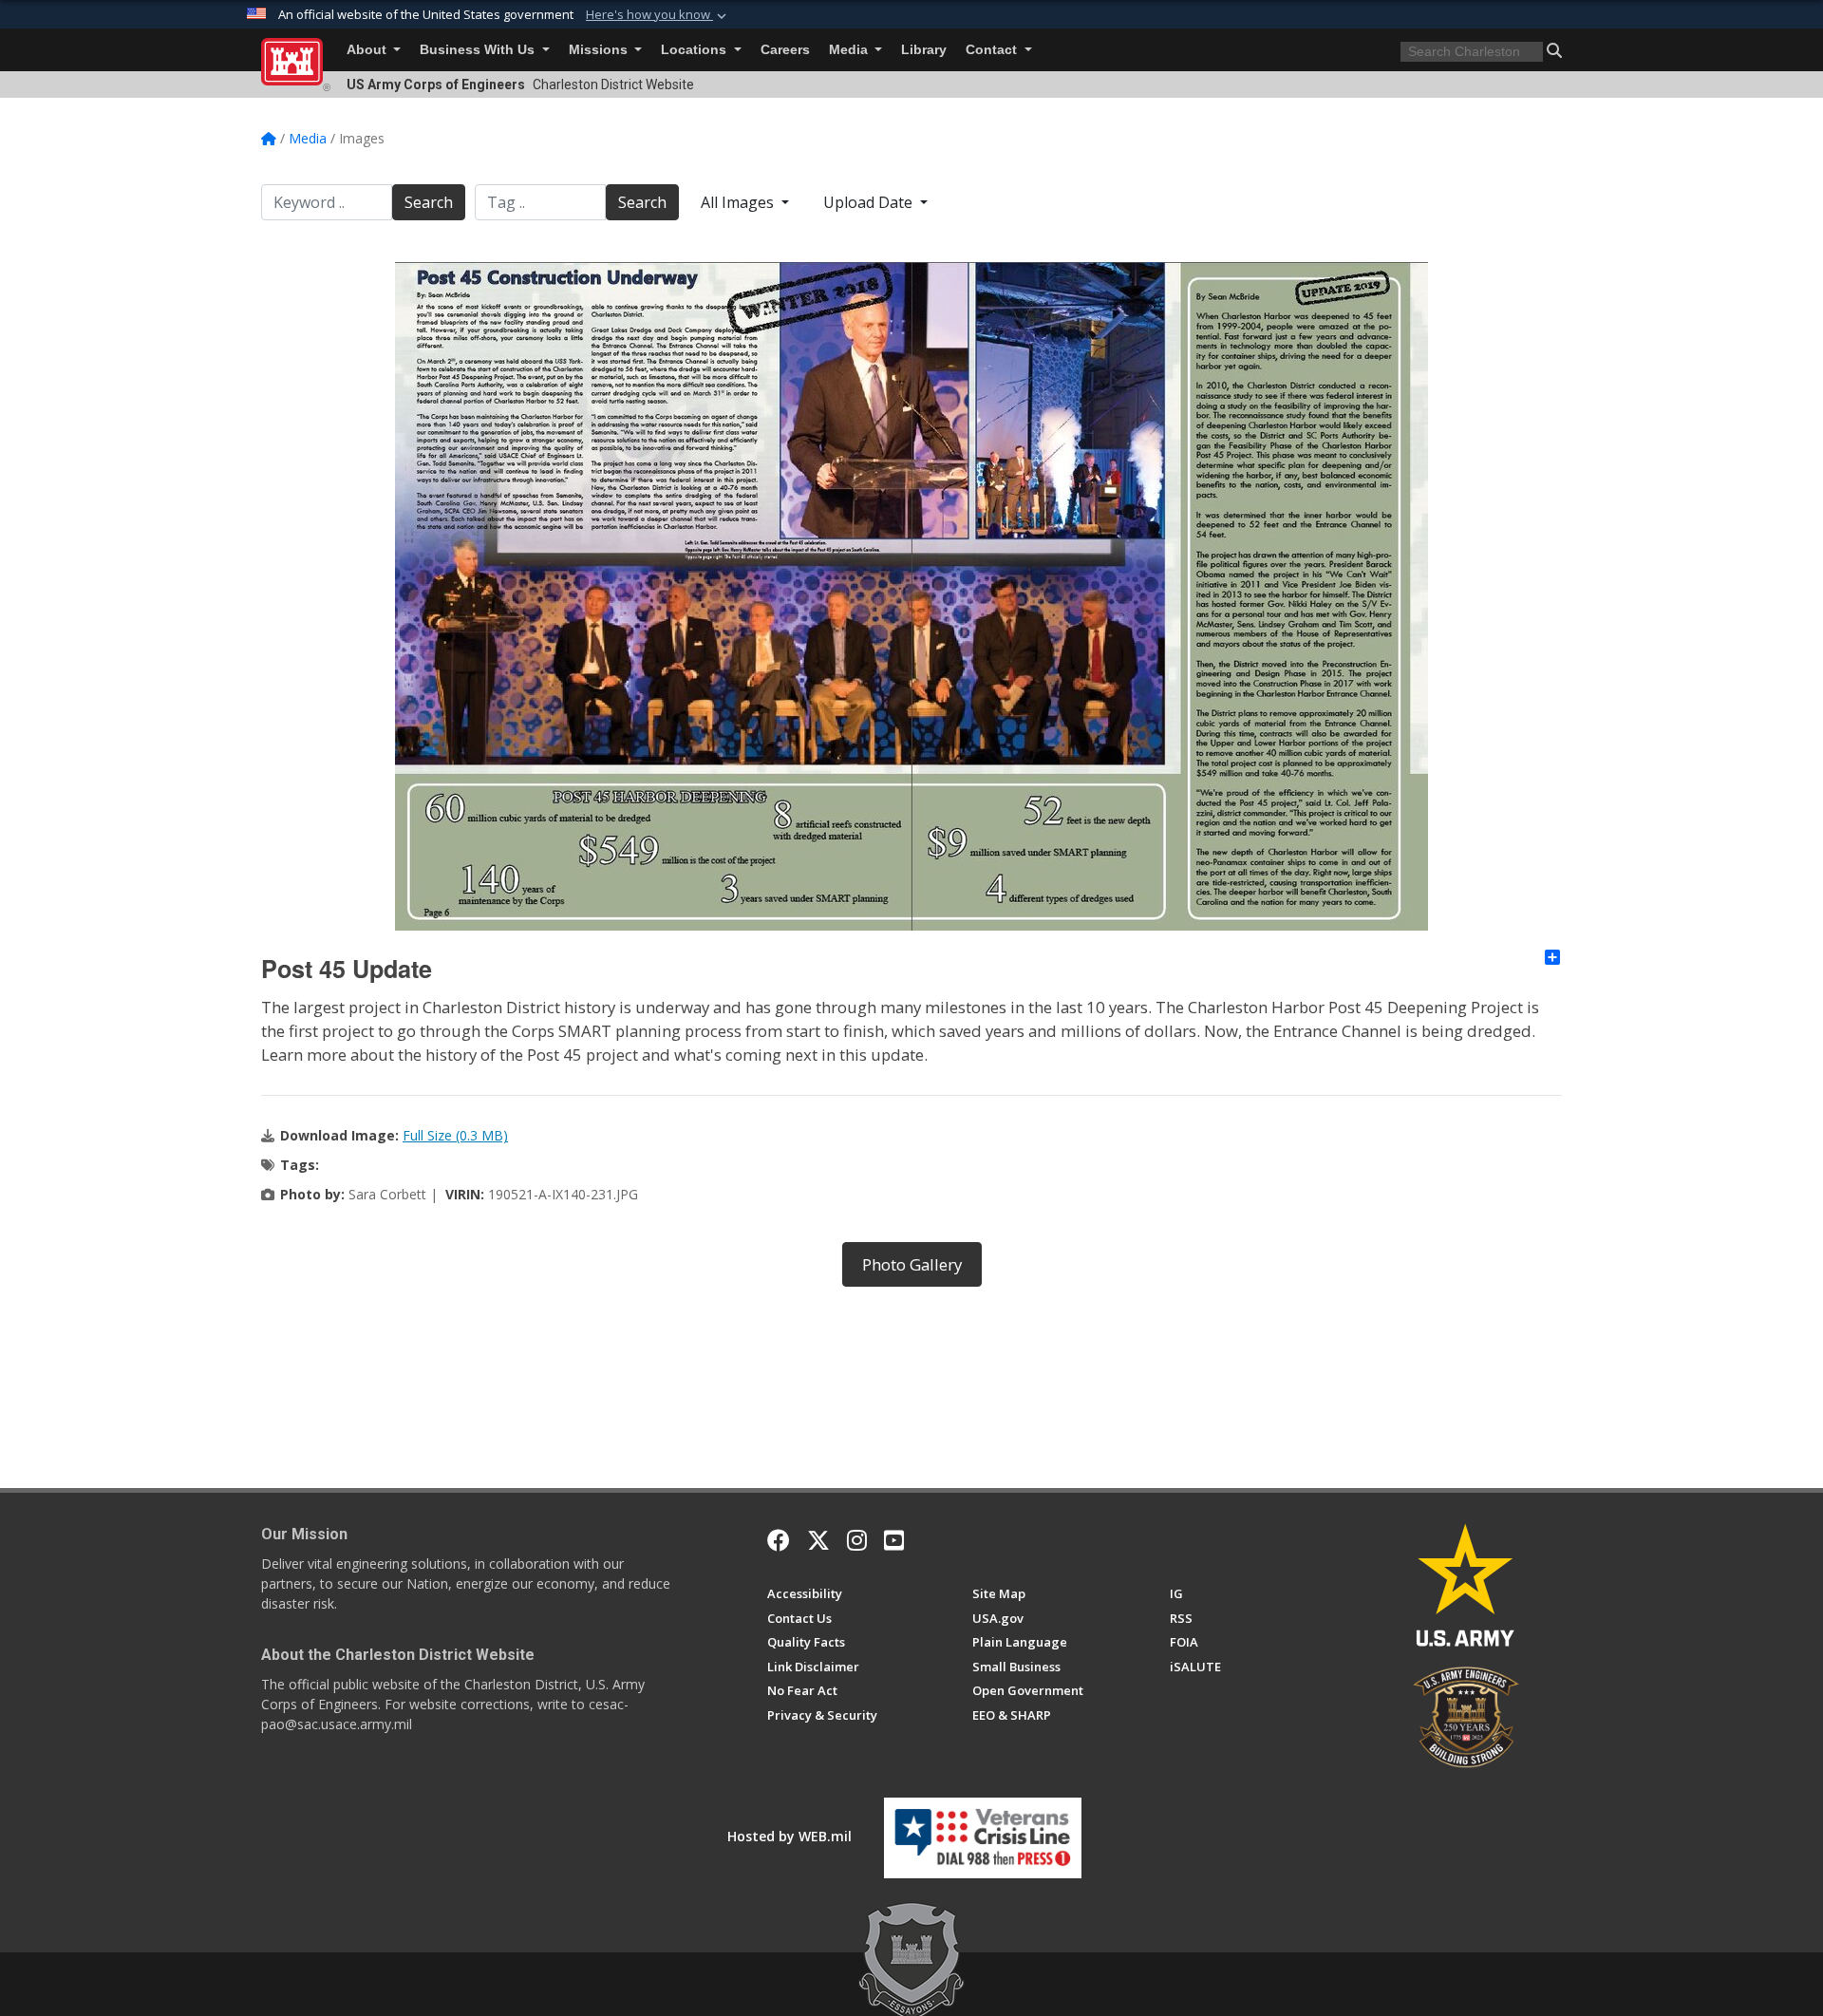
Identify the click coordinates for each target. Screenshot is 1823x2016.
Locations (695, 50)
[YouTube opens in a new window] (894, 1540)
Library (924, 50)
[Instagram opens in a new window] (857, 1540)
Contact (993, 50)
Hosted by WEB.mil (789, 1836)
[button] (658, 15)
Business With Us (479, 50)
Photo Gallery (912, 1264)
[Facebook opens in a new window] (779, 1540)
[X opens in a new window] (818, 1540)
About (368, 50)
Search (429, 202)
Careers (785, 50)
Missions (600, 50)
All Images (739, 202)
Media (850, 50)
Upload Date (870, 202)
